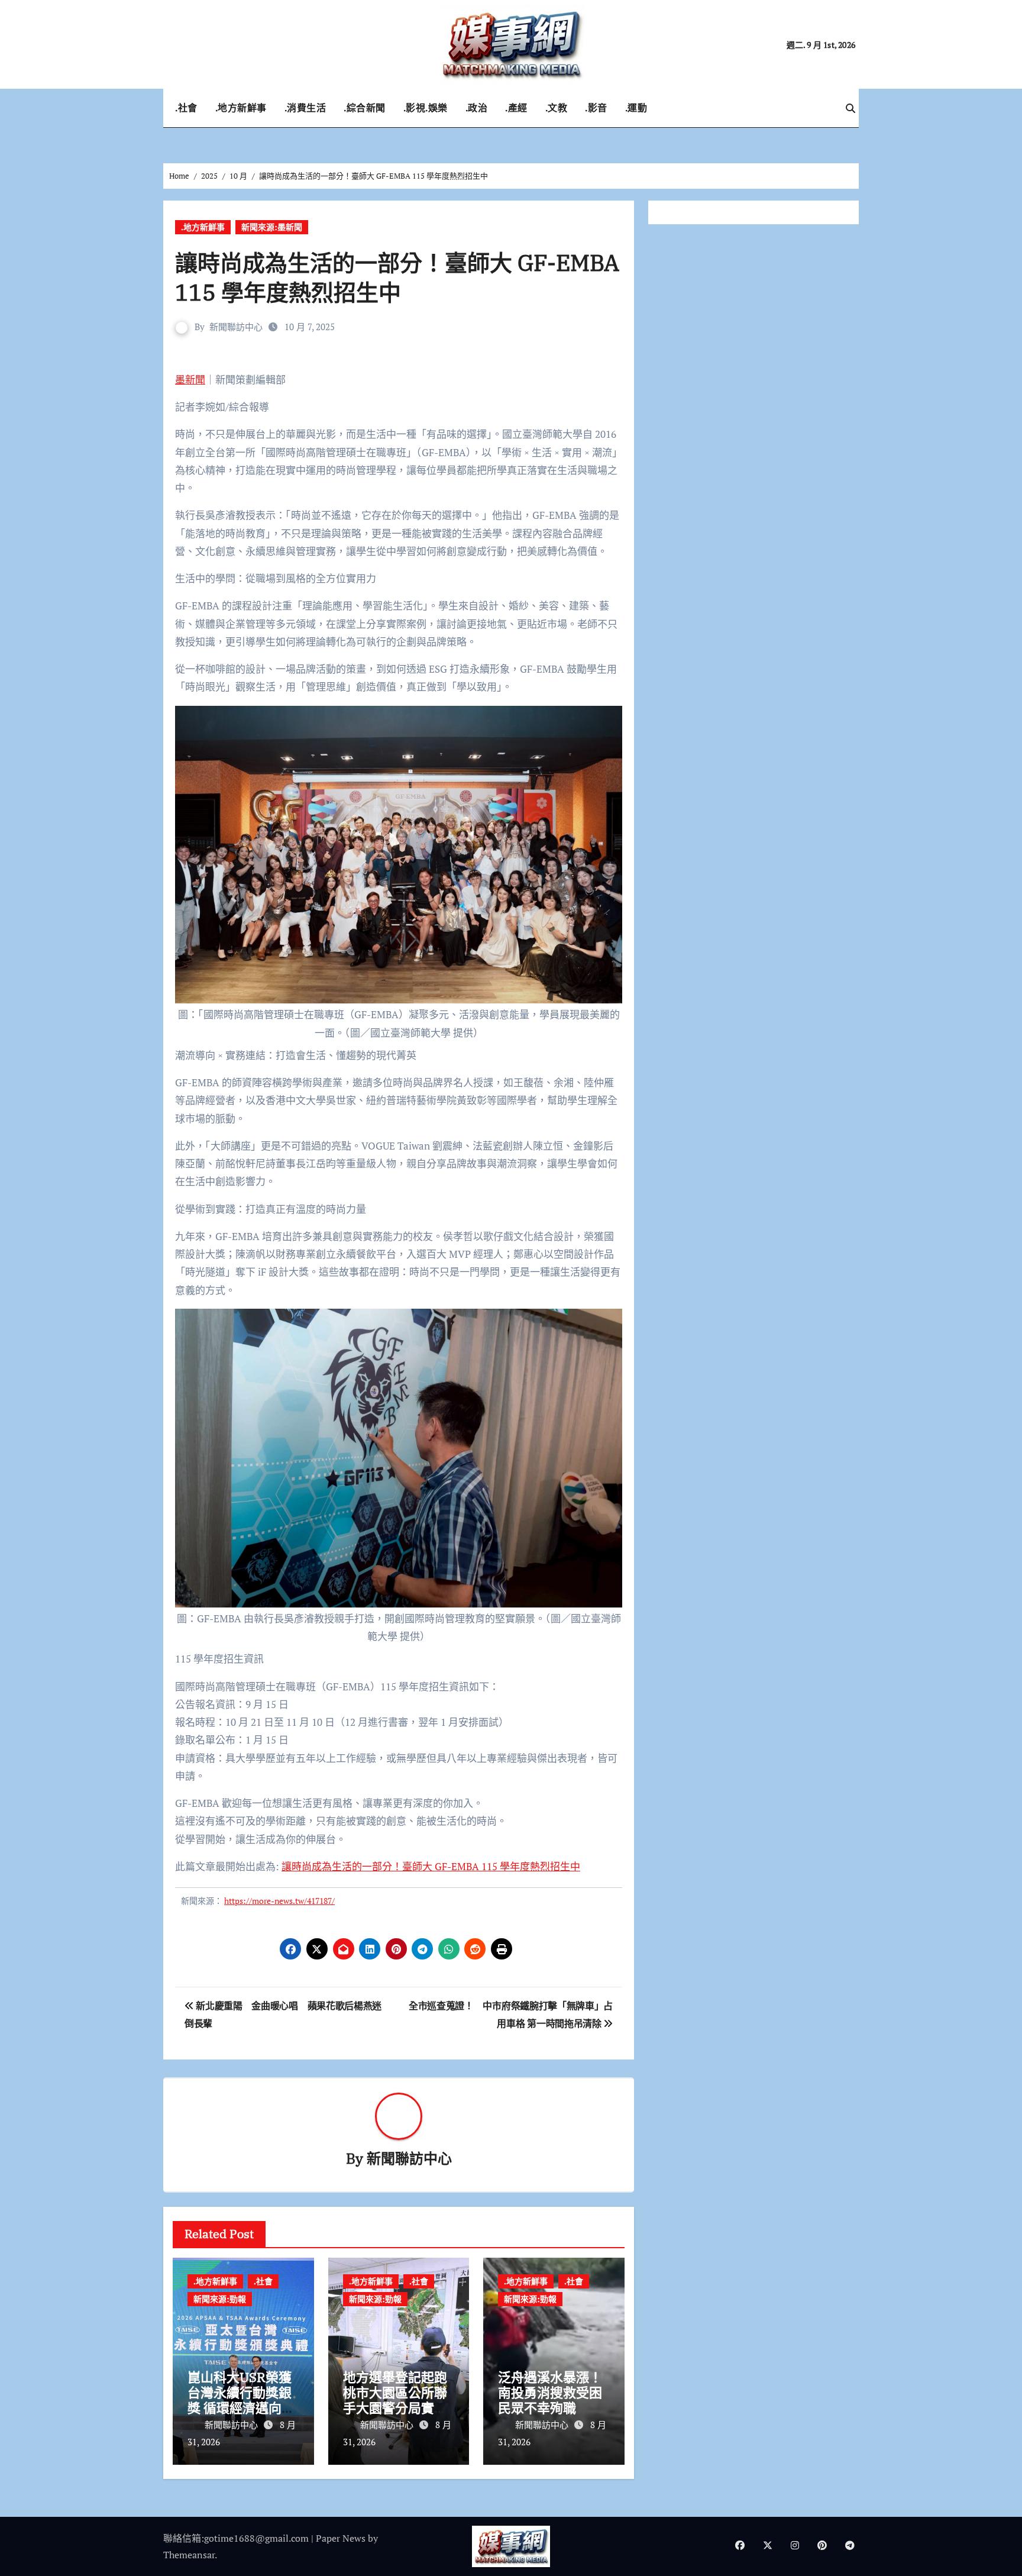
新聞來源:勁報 (220, 2299)
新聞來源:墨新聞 (272, 227)
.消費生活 (305, 108)
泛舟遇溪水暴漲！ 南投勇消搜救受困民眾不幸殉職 (550, 2393)
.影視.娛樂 (426, 108)
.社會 (186, 108)
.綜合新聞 (365, 108)
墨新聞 (190, 380)
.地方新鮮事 (241, 108)
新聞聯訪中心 (236, 327)
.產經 (516, 108)
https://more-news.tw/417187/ (279, 1901)
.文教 (557, 108)
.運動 (636, 108)
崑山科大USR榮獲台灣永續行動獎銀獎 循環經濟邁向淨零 (241, 2400)
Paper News (341, 2538)
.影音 (596, 108)
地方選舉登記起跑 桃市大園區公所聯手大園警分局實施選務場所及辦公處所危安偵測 (402, 2408)
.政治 (477, 108)
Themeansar (189, 2555)
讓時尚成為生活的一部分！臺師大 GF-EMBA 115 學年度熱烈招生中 (431, 1866)
